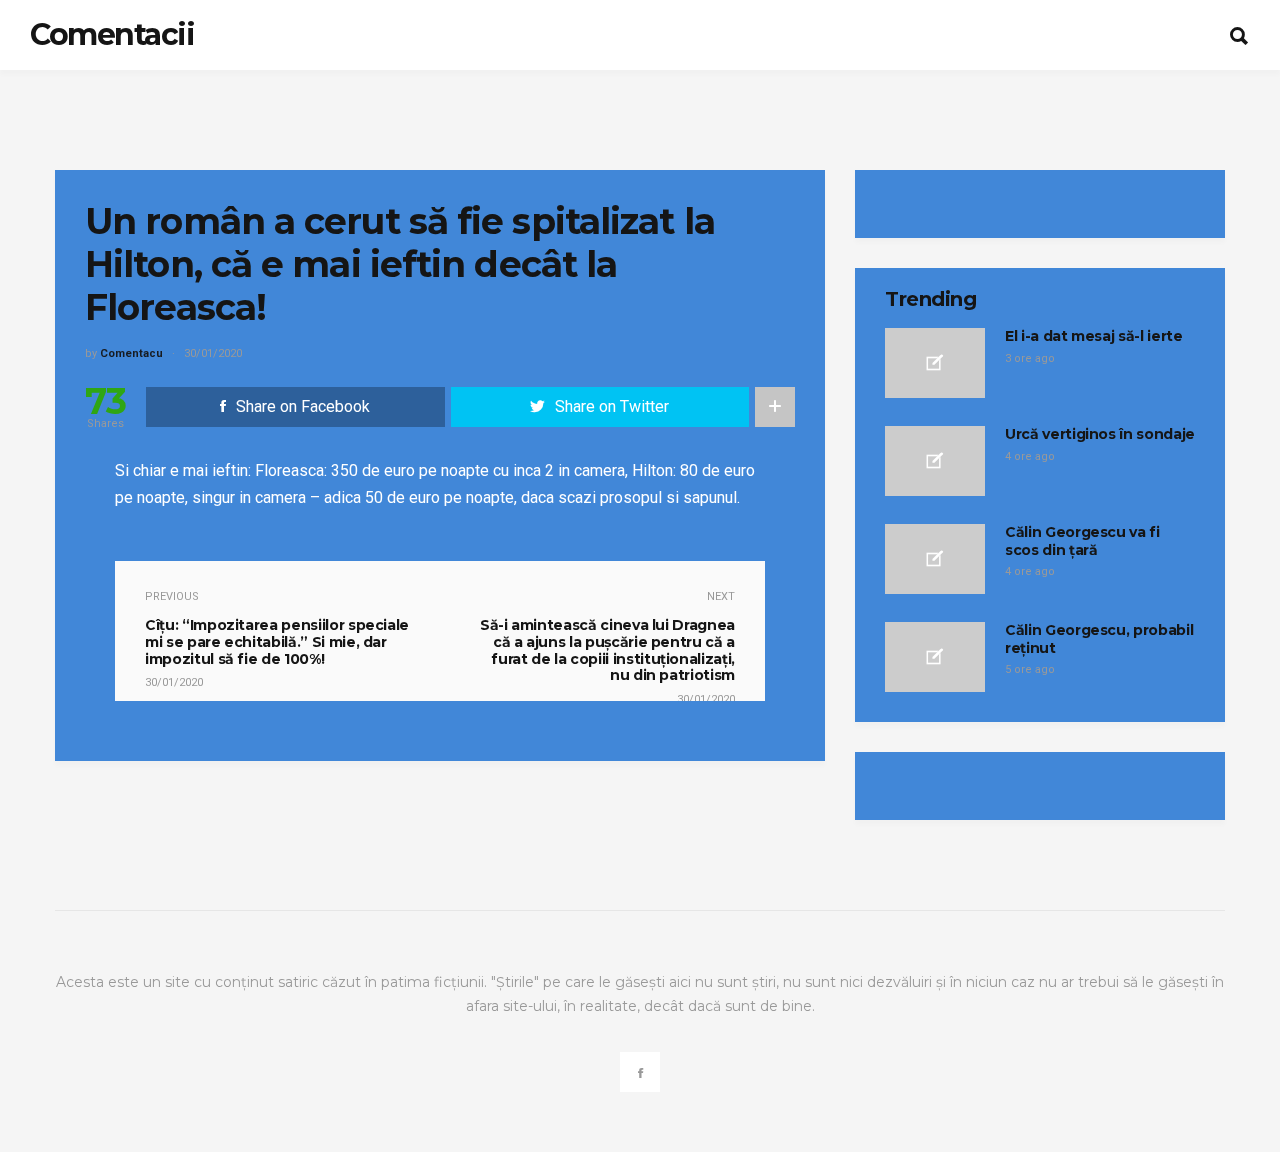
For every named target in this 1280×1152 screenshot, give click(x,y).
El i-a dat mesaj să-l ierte (1094, 336)
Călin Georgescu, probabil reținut (1099, 639)
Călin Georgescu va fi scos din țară (1082, 541)
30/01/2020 (213, 353)
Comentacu (131, 353)
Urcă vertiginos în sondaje (1100, 434)
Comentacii (112, 34)
